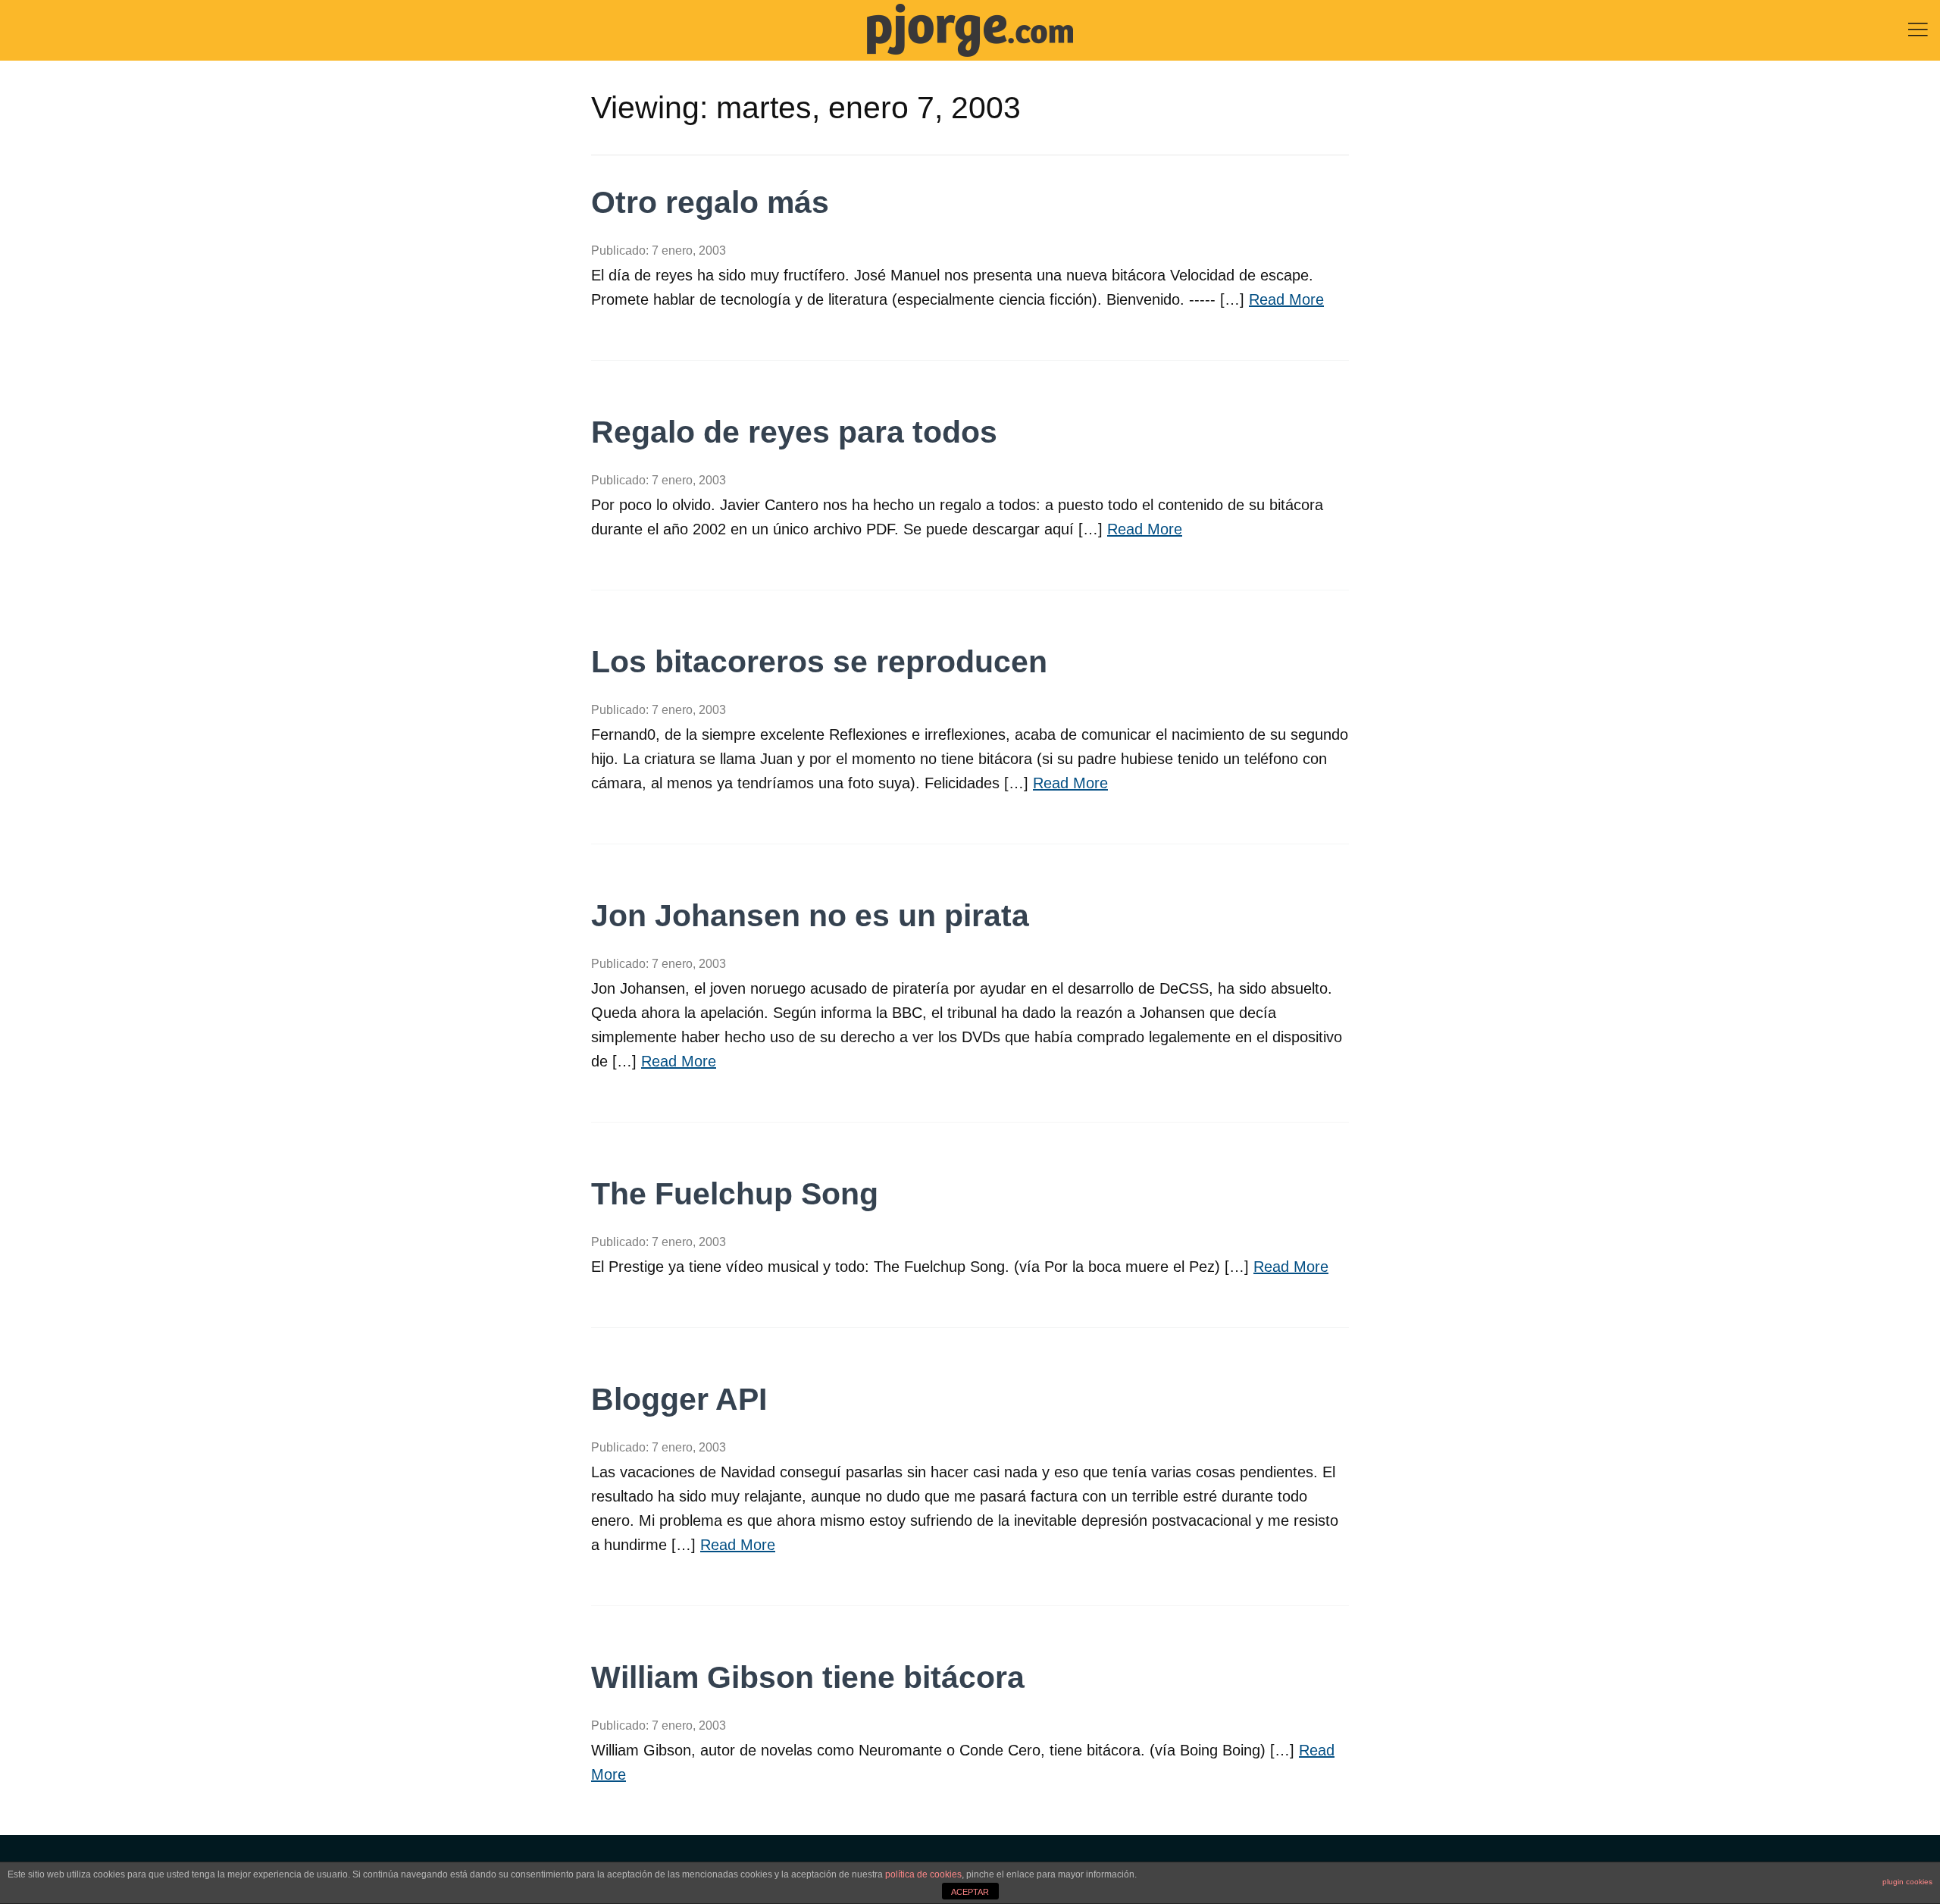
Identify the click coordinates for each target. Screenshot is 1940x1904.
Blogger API (679, 1399)
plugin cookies (1907, 1882)
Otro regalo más (710, 202)
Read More (1286, 299)
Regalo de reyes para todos (794, 432)
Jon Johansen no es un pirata (810, 916)
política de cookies (923, 1874)
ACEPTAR (970, 1892)
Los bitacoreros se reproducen (819, 662)
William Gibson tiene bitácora (808, 1677)
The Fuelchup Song (735, 1194)
